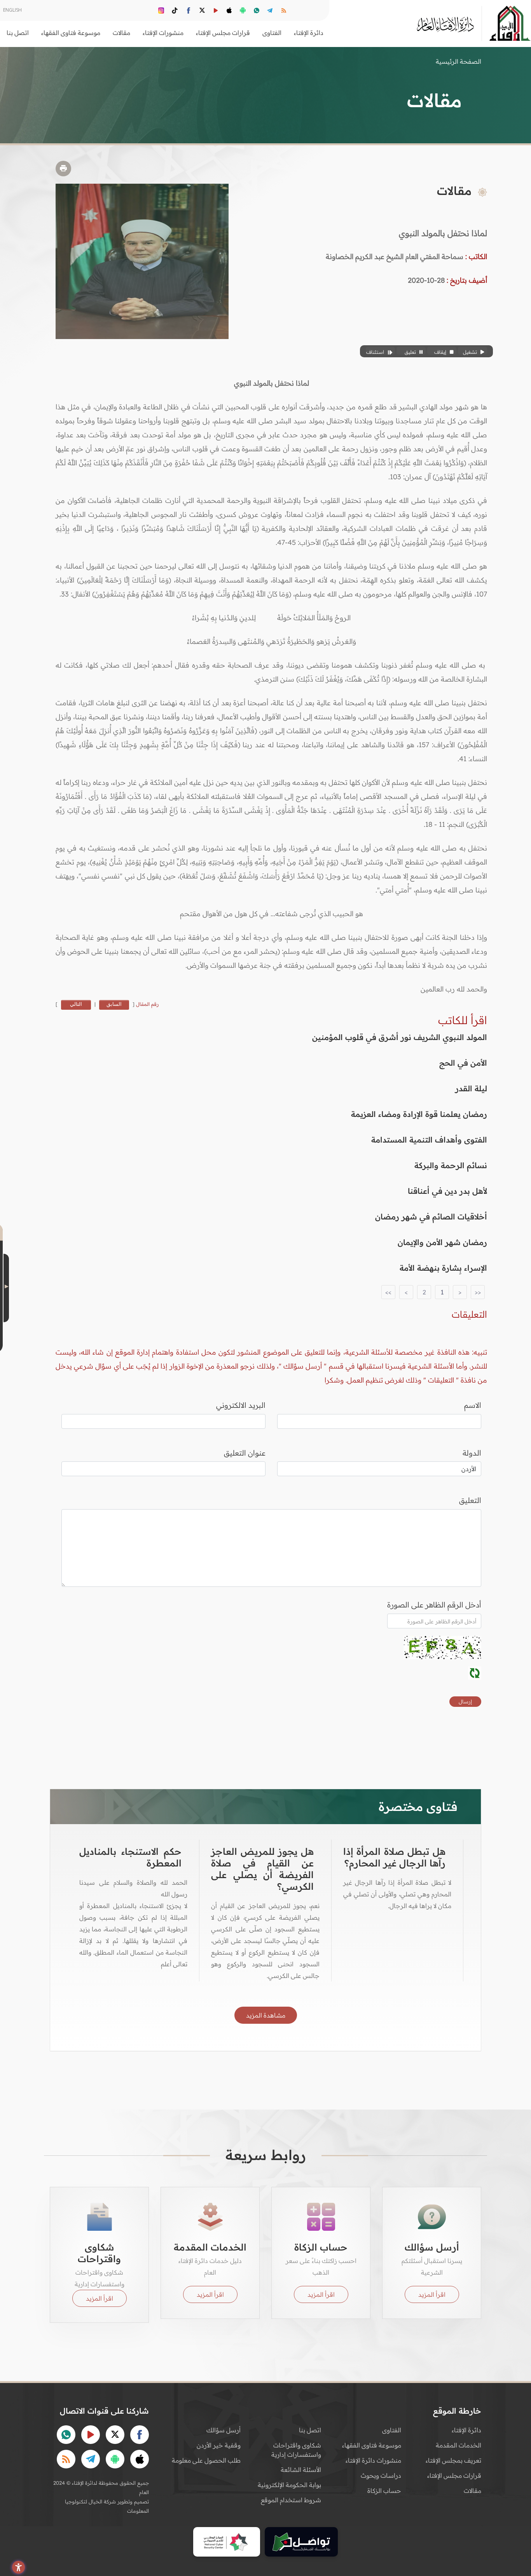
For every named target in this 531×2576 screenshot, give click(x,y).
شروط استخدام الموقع (291, 2500)
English (12, 10)
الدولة (472, 1453)
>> (388, 1292)
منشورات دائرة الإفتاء (373, 2460)
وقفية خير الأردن (219, 2445)
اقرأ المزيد (432, 2294)
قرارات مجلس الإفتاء (454, 2475)
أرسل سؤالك (224, 2430)
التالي (76, 1004)
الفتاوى (392, 2430)
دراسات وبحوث (381, 2475)
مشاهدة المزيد (266, 2015)
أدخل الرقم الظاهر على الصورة (434, 1605)
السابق (114, 1004)
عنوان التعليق (245, 1453)
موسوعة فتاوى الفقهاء (372, 2445)
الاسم (473, 1405)
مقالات (472, 2491)
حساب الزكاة (384, 2491)
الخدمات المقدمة (459, 2445)
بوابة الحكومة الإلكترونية (289, 2485)
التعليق (470, 1500)
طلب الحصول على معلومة (206, 2460)
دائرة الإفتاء (466, 2430)
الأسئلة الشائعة (301, 2470)
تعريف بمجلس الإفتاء (453, 2460)
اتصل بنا (18, 33)
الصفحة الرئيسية (459, 61)
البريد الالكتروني (241, 1405)
